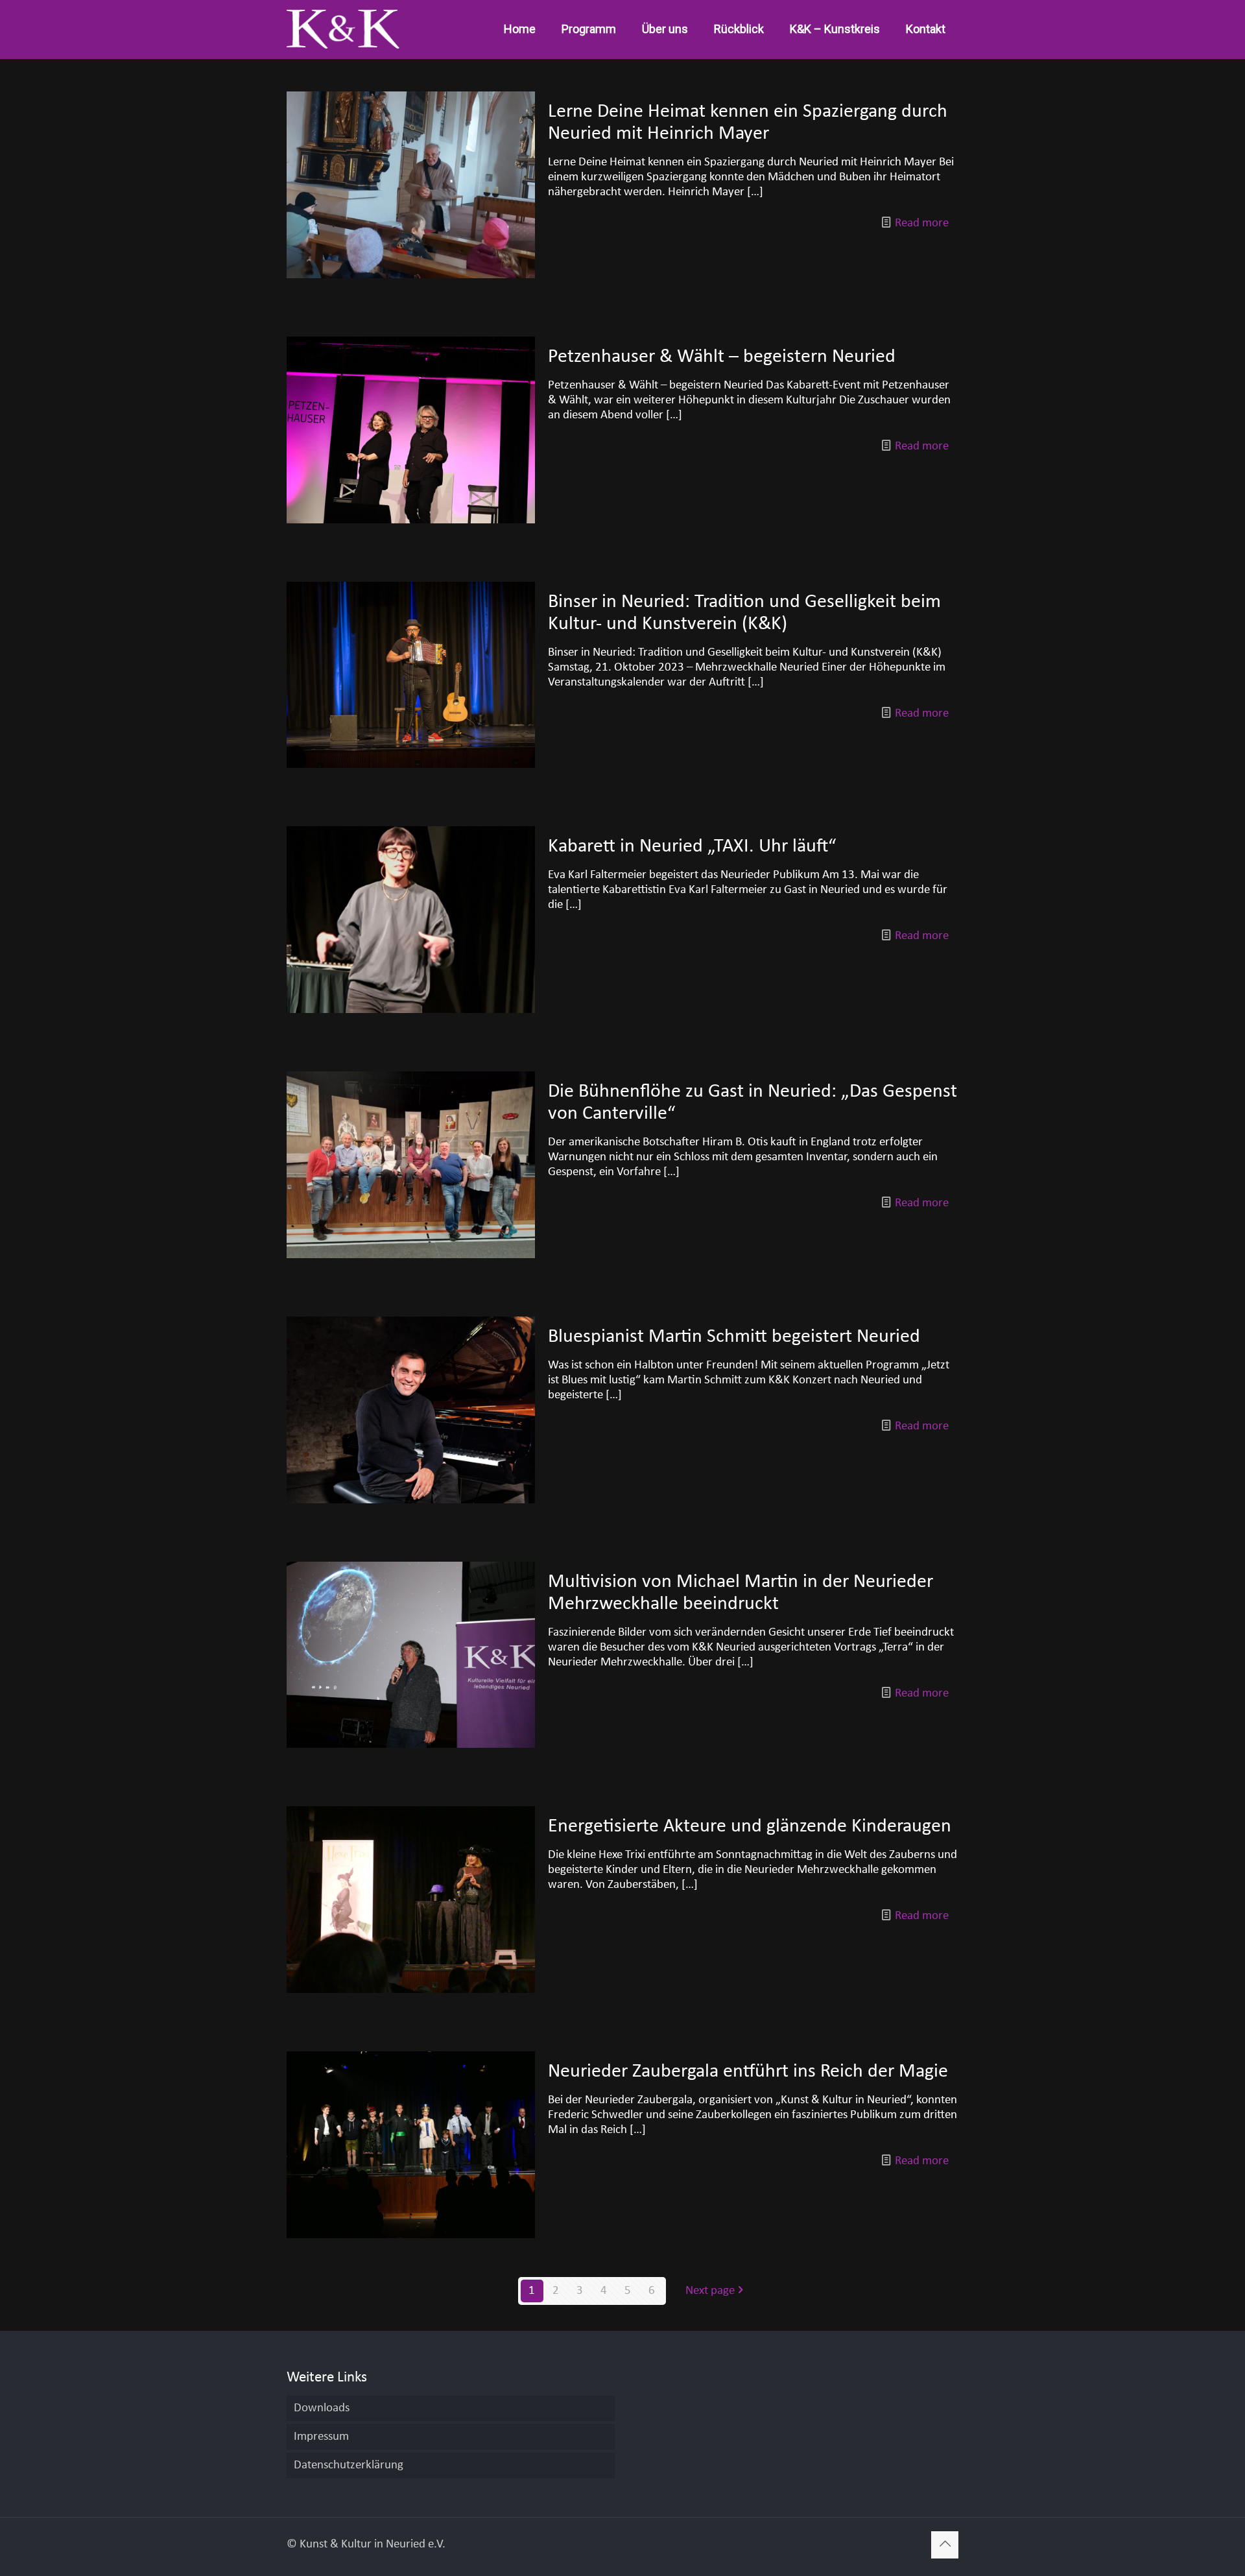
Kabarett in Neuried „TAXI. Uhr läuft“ (692, 847)
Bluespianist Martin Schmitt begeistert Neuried (734, 1337)
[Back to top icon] (945, 2545)
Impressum (321, 2437)
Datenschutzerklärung (349, 2465)
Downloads (322, 2408)
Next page (710, 2291)
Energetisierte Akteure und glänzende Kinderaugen (750, 1827)
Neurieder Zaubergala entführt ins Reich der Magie (748, 2072)
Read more (922, 223)
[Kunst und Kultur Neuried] (343, 29)
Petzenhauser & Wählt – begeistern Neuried (722, 357)
